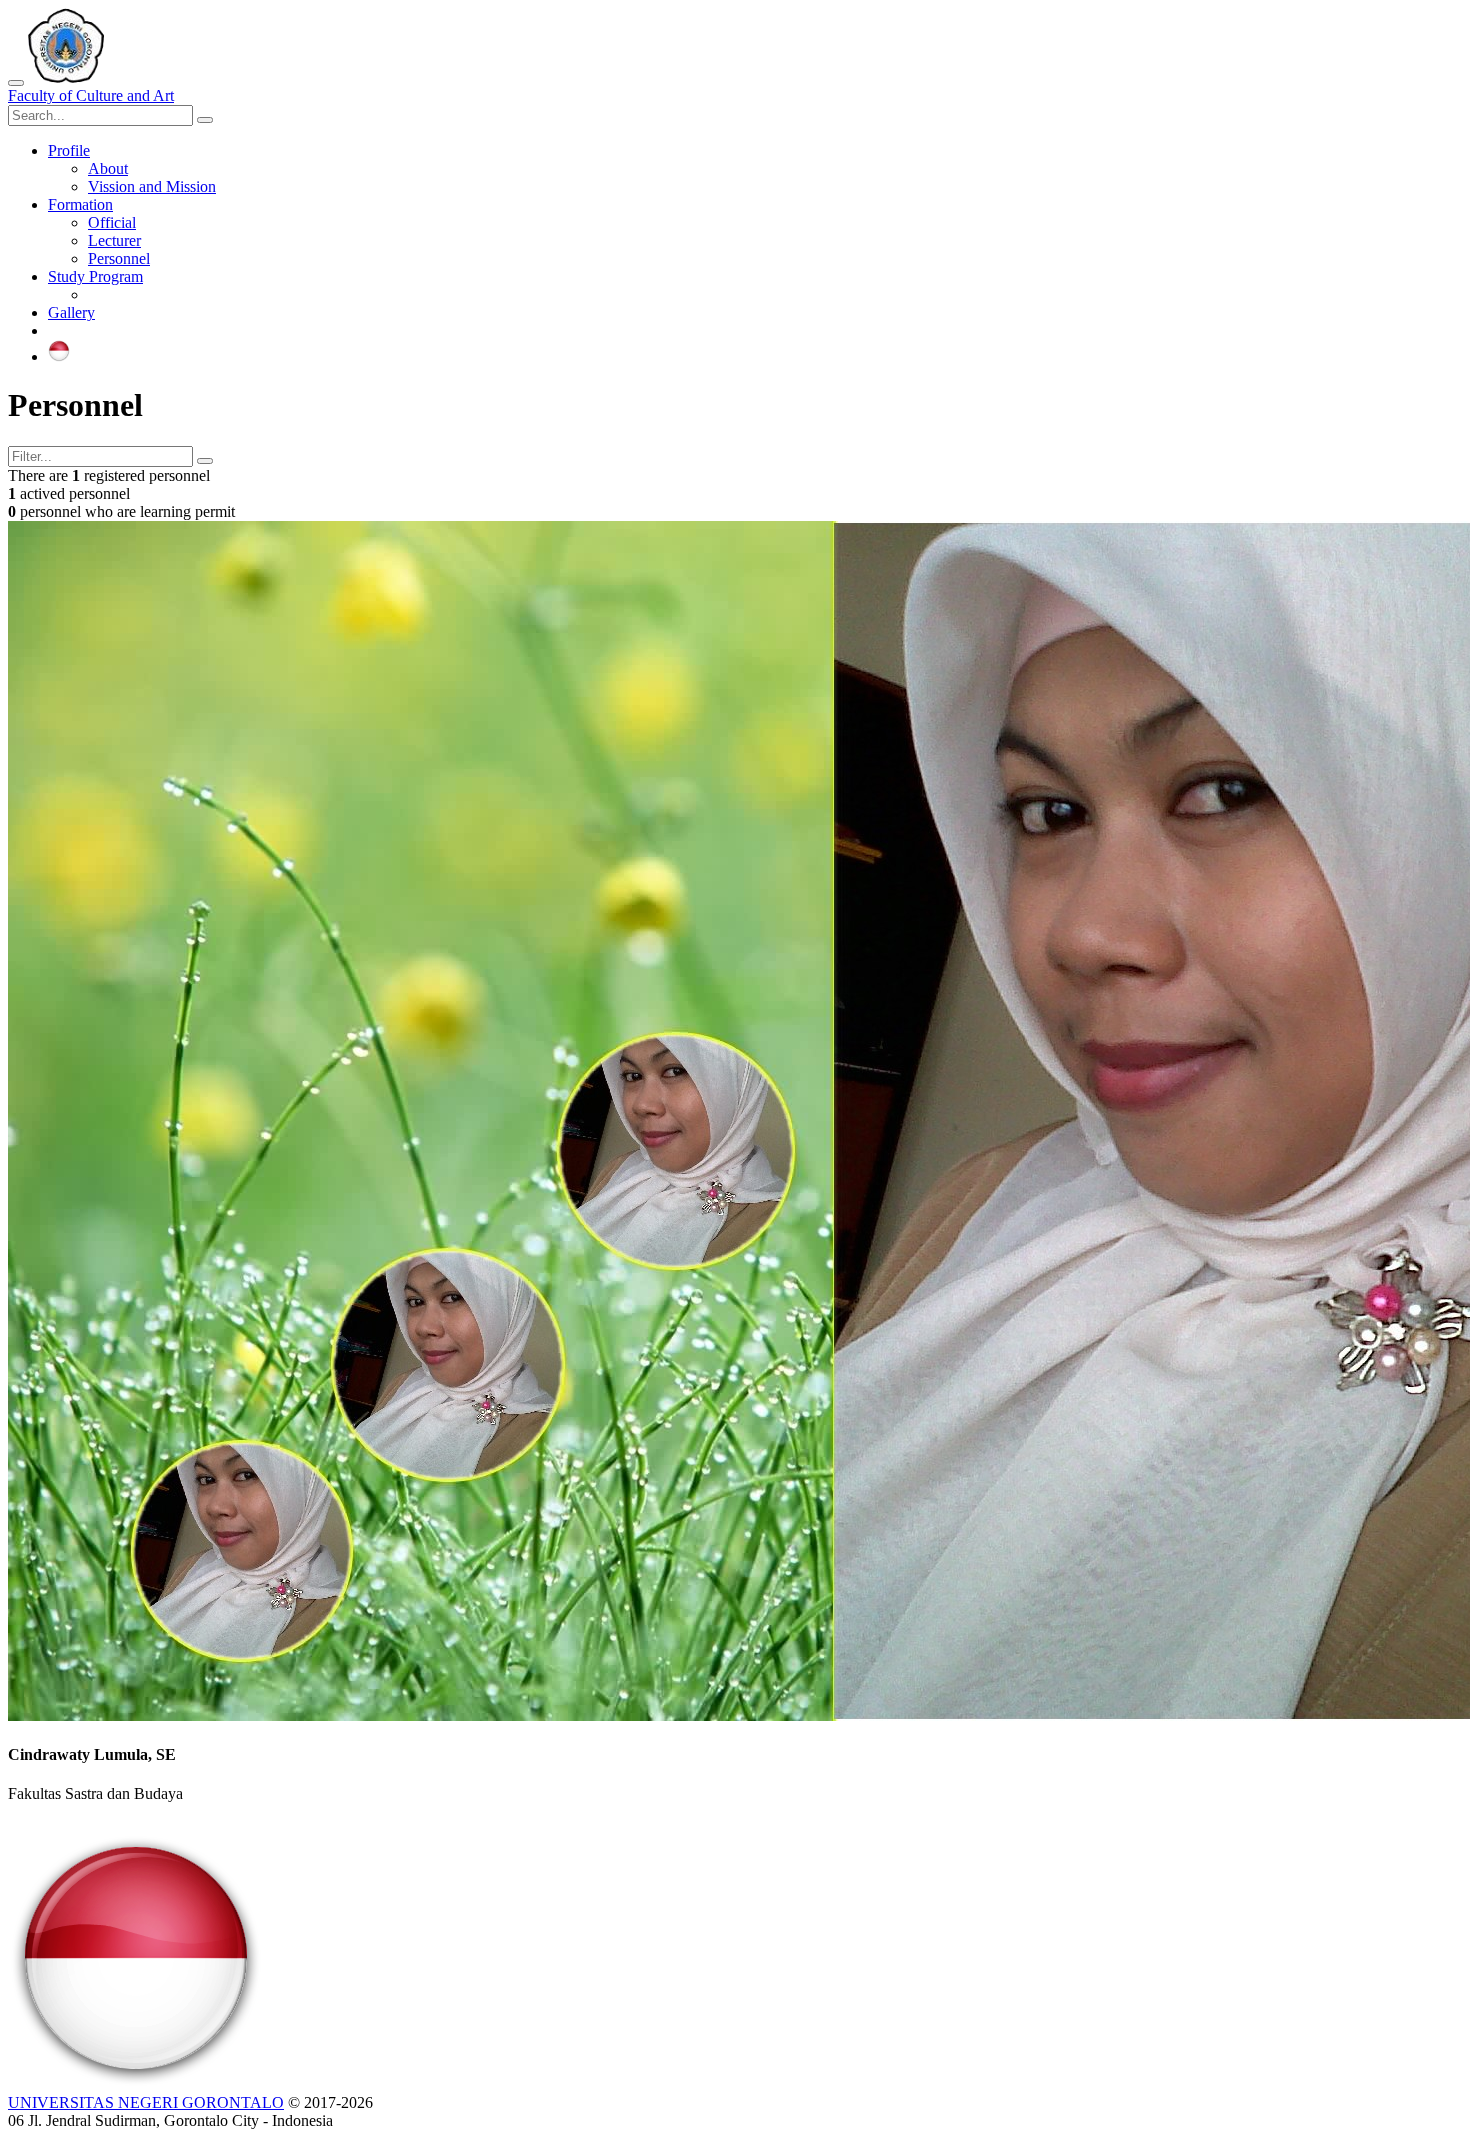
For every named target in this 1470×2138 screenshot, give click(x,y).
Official (112, 222)
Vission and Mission (152, 186)
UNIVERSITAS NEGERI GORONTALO (146, 2102)
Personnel (119, 258)
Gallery (71, 312)
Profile (69, 150)
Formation (80, 204)
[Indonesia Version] (59, 356)
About (108, 168)
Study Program (95, 276)
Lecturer (114, 240)
